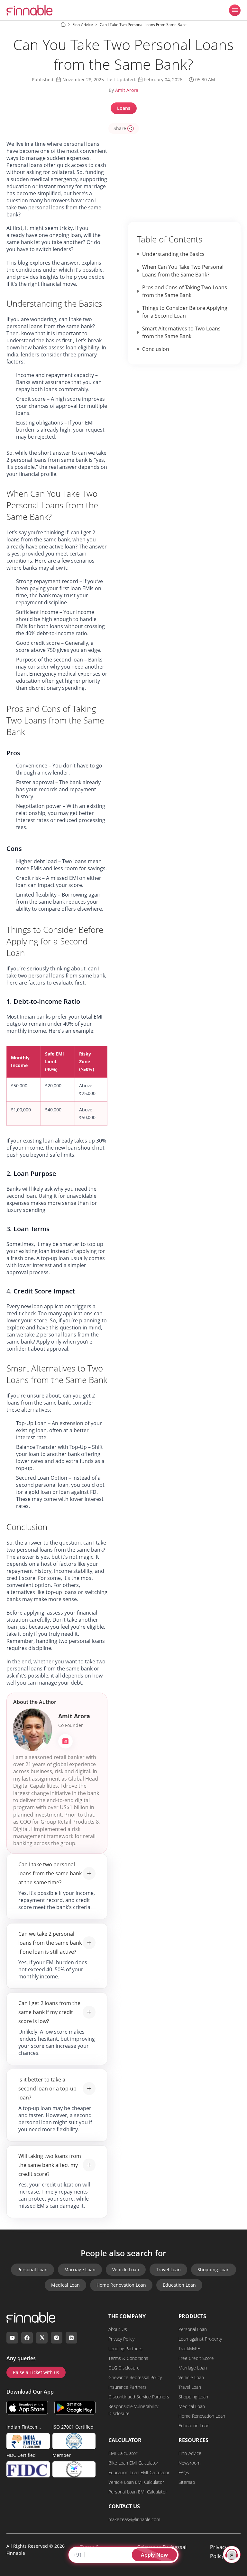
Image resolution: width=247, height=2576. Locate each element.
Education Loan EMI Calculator (139, 2472)
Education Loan (179, 2285)
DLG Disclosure (124, 2368)
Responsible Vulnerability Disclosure (133, 2410)
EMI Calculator (123, 2453)
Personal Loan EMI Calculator (138, 2492)
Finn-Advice (190, 2453)
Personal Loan (32, 2269)
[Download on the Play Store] (75, 2408)
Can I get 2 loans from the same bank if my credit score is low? (49, 2012)
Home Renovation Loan (121, 2285)
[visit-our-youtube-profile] (12, 2338)
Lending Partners (125, 2348)
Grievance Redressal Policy (135, 2377)
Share (120, 128)
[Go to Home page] (63, 24)
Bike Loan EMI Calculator (133, 2463)
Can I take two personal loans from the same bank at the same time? (50, 1873)
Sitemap (187, 2482)
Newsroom (189, 2463)
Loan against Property (200, 2339)
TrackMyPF (189, 2348)
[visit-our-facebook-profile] (27, 2338)
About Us (118, 2329)
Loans (124, 108)
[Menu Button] (235, 10)
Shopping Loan (214, 2269)
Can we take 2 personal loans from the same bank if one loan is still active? (50, 1943)
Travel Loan (168, 2269)
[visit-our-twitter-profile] (42, 2338)
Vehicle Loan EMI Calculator (136, 2482)
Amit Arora (127, 90)
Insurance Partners (128, 2387)
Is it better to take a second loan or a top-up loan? (47, 2089)
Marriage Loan (80, 2269)
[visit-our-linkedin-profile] (71, 2338)
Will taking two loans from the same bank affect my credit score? (50, 2165)
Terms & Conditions (128, 2358)
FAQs (184, 2472)
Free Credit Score (196, 2358)
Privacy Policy (121, 2339)
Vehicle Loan (126, 2269)
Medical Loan (65, 2285)
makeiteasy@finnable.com (134, 2519)
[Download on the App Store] (27, 2408)
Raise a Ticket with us (36, 2372)
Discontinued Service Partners (139, 2397)
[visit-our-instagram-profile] (57, 2338)
